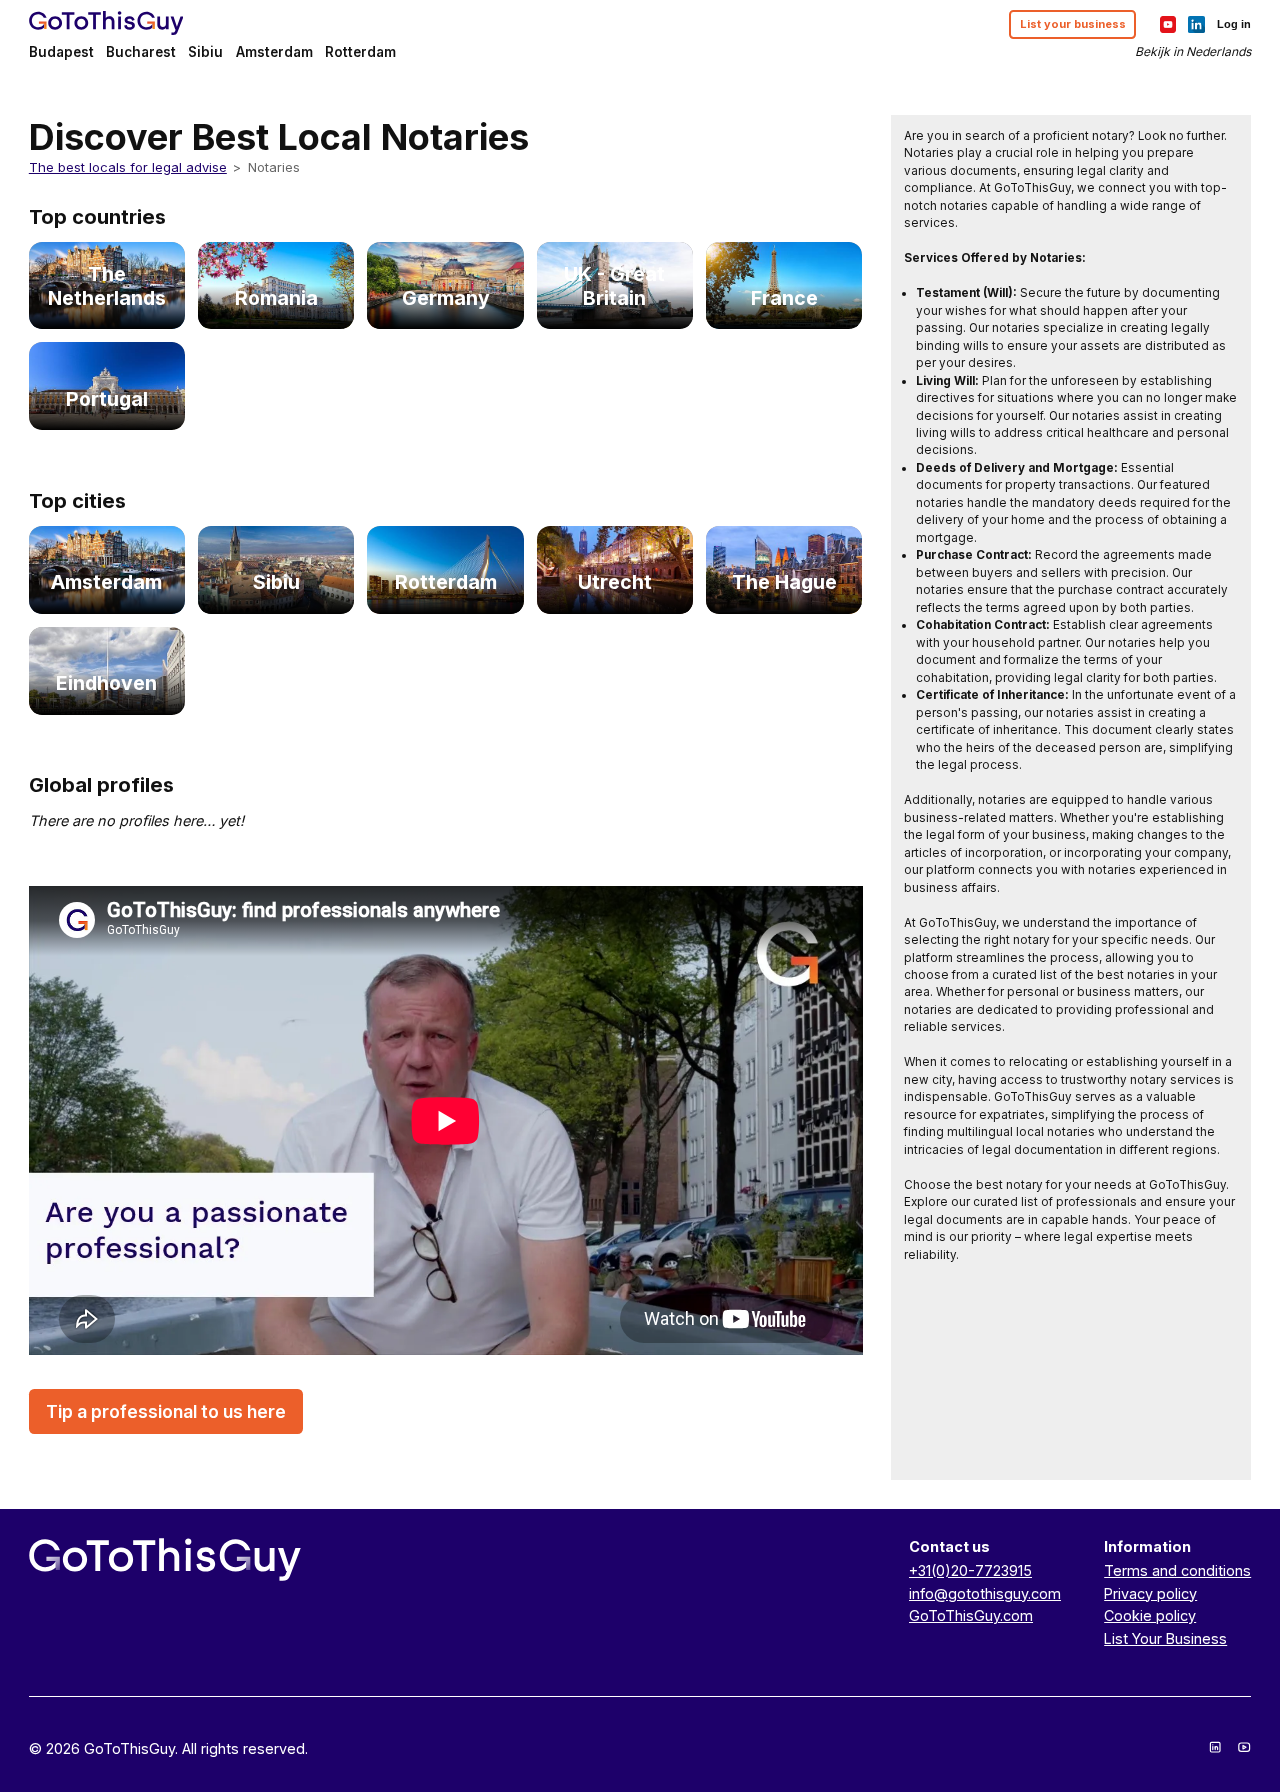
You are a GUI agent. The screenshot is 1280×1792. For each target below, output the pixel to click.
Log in (1234, 24)
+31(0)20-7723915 (970, 1570)
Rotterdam (360, 52)
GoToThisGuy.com (971, 1615)
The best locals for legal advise (128, 167)
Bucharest (141, 52)
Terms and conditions (1177, 1570)
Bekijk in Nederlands (1193, 51)
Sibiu (205, 52)
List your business (1073, 24)
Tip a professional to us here (166, 1411)
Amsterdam (274, 52)
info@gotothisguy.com (985, 1593)
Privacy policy (1150, 1593)
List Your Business (1165, 1638)
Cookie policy (1150, 1615)
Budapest (61, 52)
